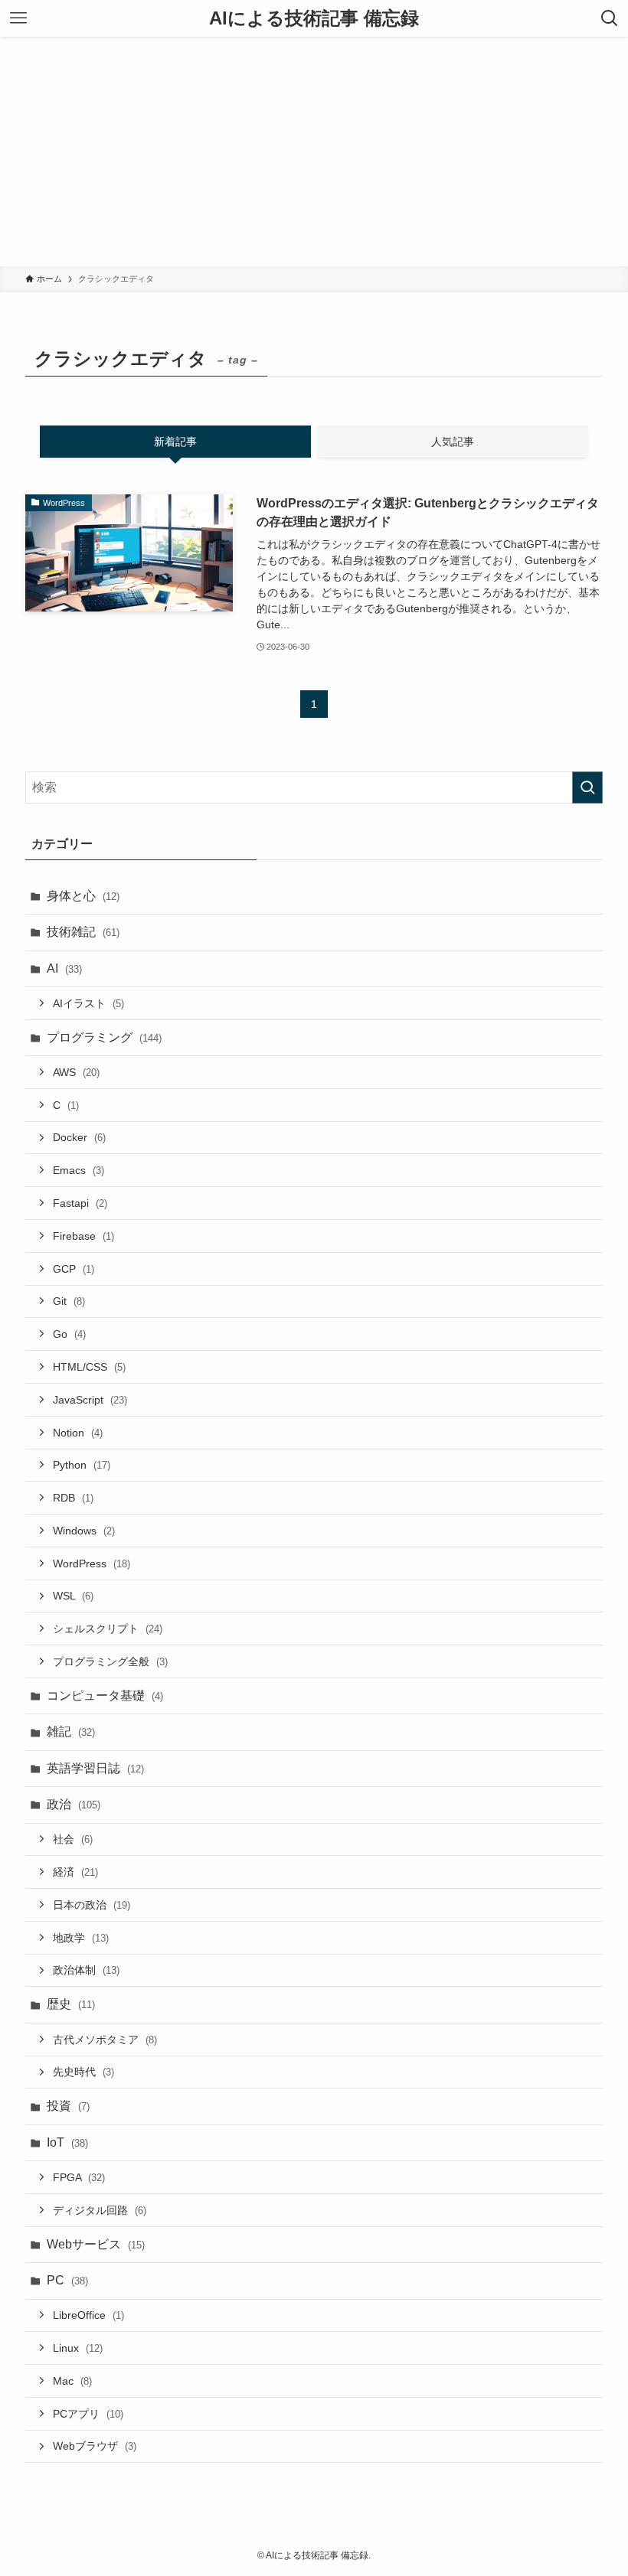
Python (82, 1465)
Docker (79, 1137)
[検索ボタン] (610, 18)
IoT (67, 2142)
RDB (73, 1498)
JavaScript (90, 1400)
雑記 (71, 1731)
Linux (78, 2348)
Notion (78, 1433)
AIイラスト (88, 1003)
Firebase (83, 1236)
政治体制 (86, 1970)
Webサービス (96, 2244)
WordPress (92, 1564)
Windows (84, 1531)
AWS (76, 1072)
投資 (68, 2106)
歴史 (71, 2004)
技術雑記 (83, 932)
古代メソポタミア (105, 2040)
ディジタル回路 (100, 2210)
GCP (74, 1269)
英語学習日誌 (95, 1768)
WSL (73, 1596)
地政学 (81, 1938)
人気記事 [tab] (453, 442)
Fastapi (80, 1203)
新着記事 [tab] (175, 442)
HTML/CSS (89, 1367)
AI (64, 968)
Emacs (78, 1170)
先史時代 (83, 2072)
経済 (75, 1872)
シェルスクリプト (108, 1629)
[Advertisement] (314, 152)
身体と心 (83, 896)
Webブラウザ (95, 2446)
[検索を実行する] (587, 787)
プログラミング (104, 1037)
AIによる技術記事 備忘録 (314, 18)
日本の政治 (92, 1905)
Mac (72, 2381)
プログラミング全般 (110, 1661)
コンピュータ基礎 (105, 1696)
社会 (73, 1839)
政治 (74, 1804)
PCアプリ (88, 2414)
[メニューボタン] (18, 18)
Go (69, 1334)
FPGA (79, 2177)
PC (67, 2280)
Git (69, 1301)
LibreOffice (88, 2315)
